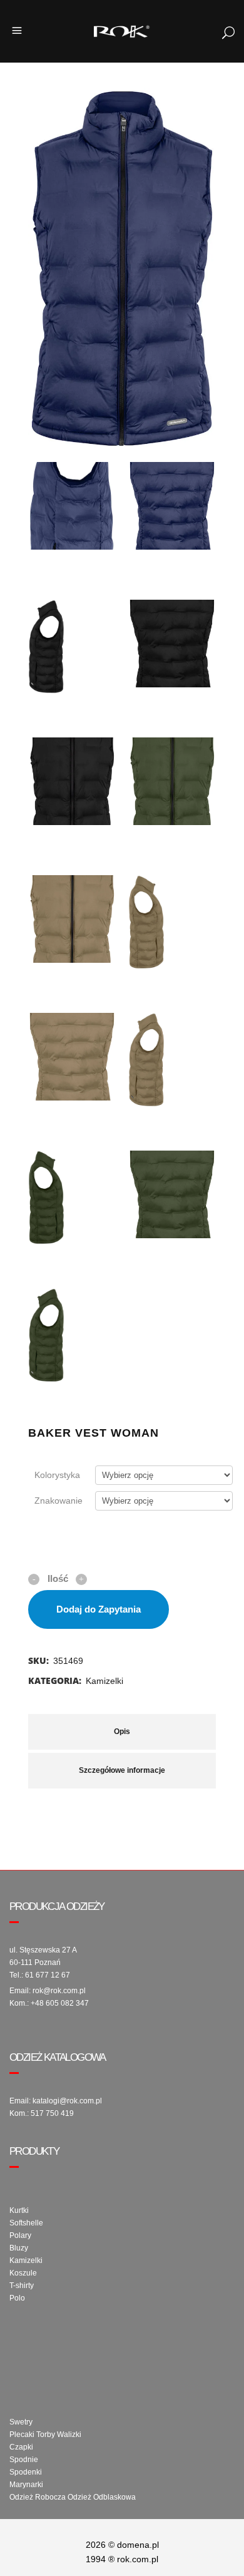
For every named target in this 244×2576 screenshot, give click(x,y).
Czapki (21, 2447)
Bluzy (19, 2248)
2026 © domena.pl (122, 2545)
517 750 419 (52, 2113)
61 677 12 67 (48, 1975)
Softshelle (26, 2223)
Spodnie (24, 2460)
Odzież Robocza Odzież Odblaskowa (73, 2497)
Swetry (21, 2422)
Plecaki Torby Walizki (45, 2435)
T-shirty (22, 2286)
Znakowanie (58, 1501)
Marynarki (26, 2485)
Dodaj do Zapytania (99, 1609)
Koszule (23, 2273)
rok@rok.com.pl (59, 1991)
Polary (20, 2235)
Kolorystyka (57, 1475)
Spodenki (26, 2472)
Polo (17, 2298)
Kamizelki (104, 1681)
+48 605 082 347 (60, 2003)
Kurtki (19, 2210)
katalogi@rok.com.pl (67, 2101)
